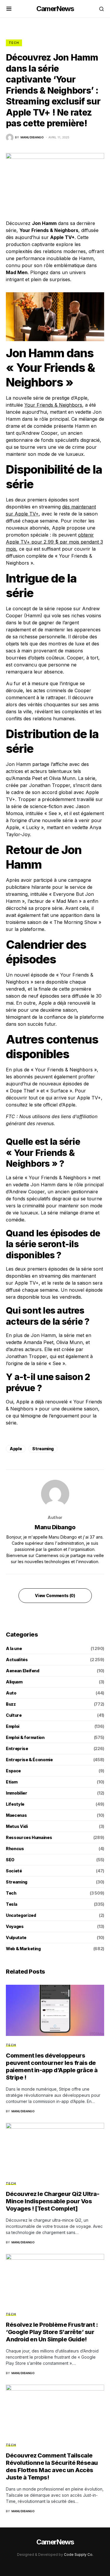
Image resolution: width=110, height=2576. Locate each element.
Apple (16, 1449)
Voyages (15, 1926)
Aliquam (14, 1682)
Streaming (43, 1449)
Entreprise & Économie (29, 1760)
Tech (14, 43)
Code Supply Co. (79, 2554)
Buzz (11, 1704)
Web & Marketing (23, 1949)
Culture (14, 1715)
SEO (10, 1860)
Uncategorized (21, 1915)
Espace (13, 1771)
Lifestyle (15, 1804)
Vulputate (16, 1937)
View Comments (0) (55, 1595)
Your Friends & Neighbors (53, 405)
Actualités (17, 1660)
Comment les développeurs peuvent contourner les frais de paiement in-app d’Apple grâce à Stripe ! (52, 2067)
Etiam (12, 1782)
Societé (14, 1871)
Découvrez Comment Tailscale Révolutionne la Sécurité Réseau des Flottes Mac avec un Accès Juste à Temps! (52, 2466)
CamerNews (55, 9)
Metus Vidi (17, 1826)
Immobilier (17, 1793)
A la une (14, 1648)
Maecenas (16, 1815)
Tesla (11, 1904)
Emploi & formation (25, 1737)
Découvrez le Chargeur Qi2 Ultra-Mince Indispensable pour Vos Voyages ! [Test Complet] (53, 2201)
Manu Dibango (55, 1527)
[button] (9, 9)
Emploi (13, 1726)
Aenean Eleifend (23, 1671)
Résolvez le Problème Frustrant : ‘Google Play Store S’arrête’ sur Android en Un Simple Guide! (52, 2332)
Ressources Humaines (29, 1837)
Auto (11, 1693)
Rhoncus (15, 1849)
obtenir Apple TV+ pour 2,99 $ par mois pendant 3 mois (54, 542)
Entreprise (17, 1748)
